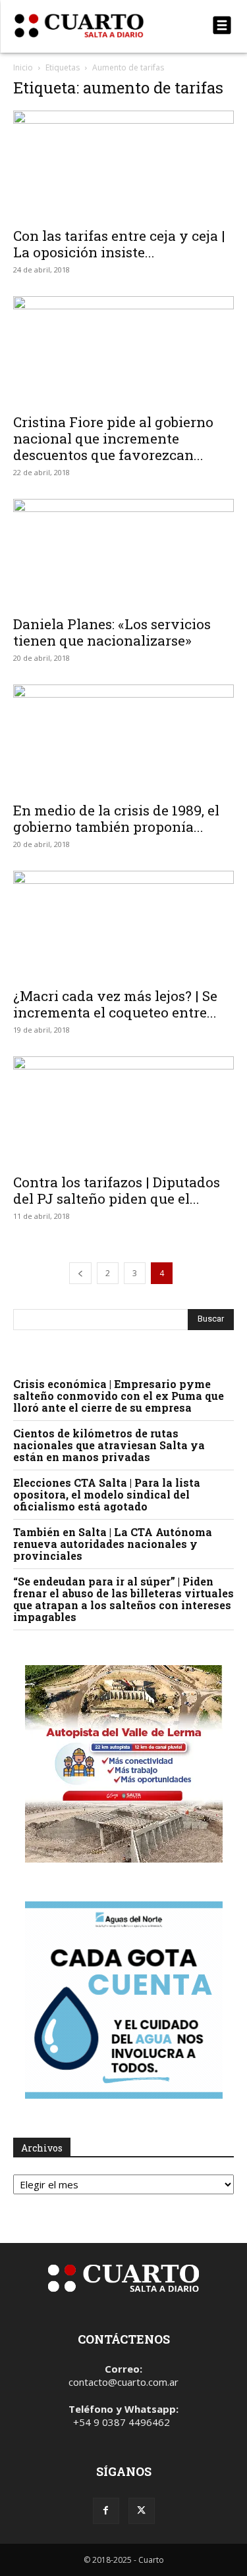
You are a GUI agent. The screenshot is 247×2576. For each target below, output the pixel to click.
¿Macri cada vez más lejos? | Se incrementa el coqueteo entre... (115, 1004)
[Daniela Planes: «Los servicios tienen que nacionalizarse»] (123, 553)
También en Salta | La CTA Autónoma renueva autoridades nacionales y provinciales (113, 1544)
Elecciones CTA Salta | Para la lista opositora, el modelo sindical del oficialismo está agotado (107, 1494)
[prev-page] (80, 1273)
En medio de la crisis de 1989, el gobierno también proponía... (116, 818)
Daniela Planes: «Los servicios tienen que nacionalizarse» (112, 632)
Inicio (23, 67)
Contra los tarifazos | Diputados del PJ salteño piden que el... (117, 1190)
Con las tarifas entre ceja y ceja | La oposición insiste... (119, 244)
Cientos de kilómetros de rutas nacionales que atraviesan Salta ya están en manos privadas (109, 1445)
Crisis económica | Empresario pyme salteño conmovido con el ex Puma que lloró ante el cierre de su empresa (119, 1396)
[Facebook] (106, 2511)
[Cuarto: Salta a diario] (91, 26)
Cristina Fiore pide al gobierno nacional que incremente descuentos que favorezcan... (113, 438)
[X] (142, 2511)
